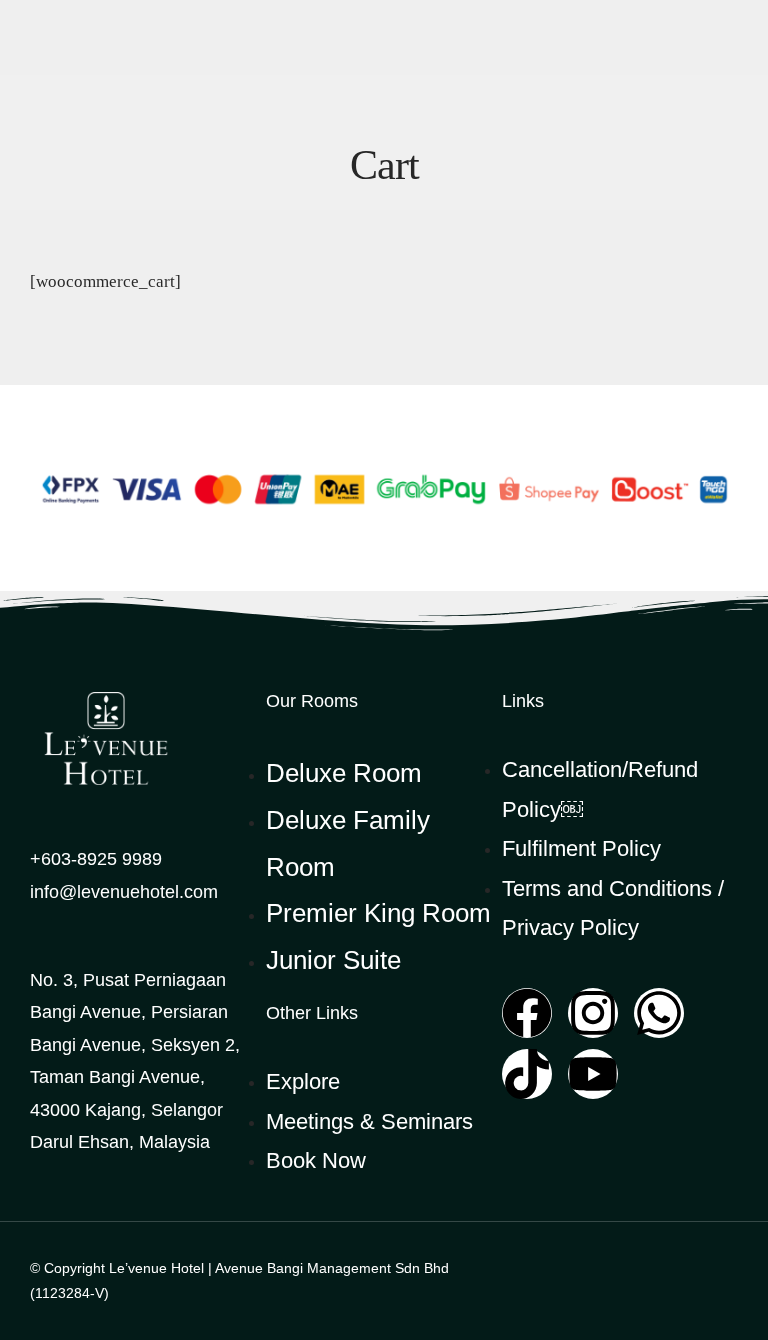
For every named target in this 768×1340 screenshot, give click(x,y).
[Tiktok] (527, 1074)
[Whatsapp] (659, 1013)
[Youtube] (593, 1074)
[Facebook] (527, 1013)
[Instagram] (593, 1013)
